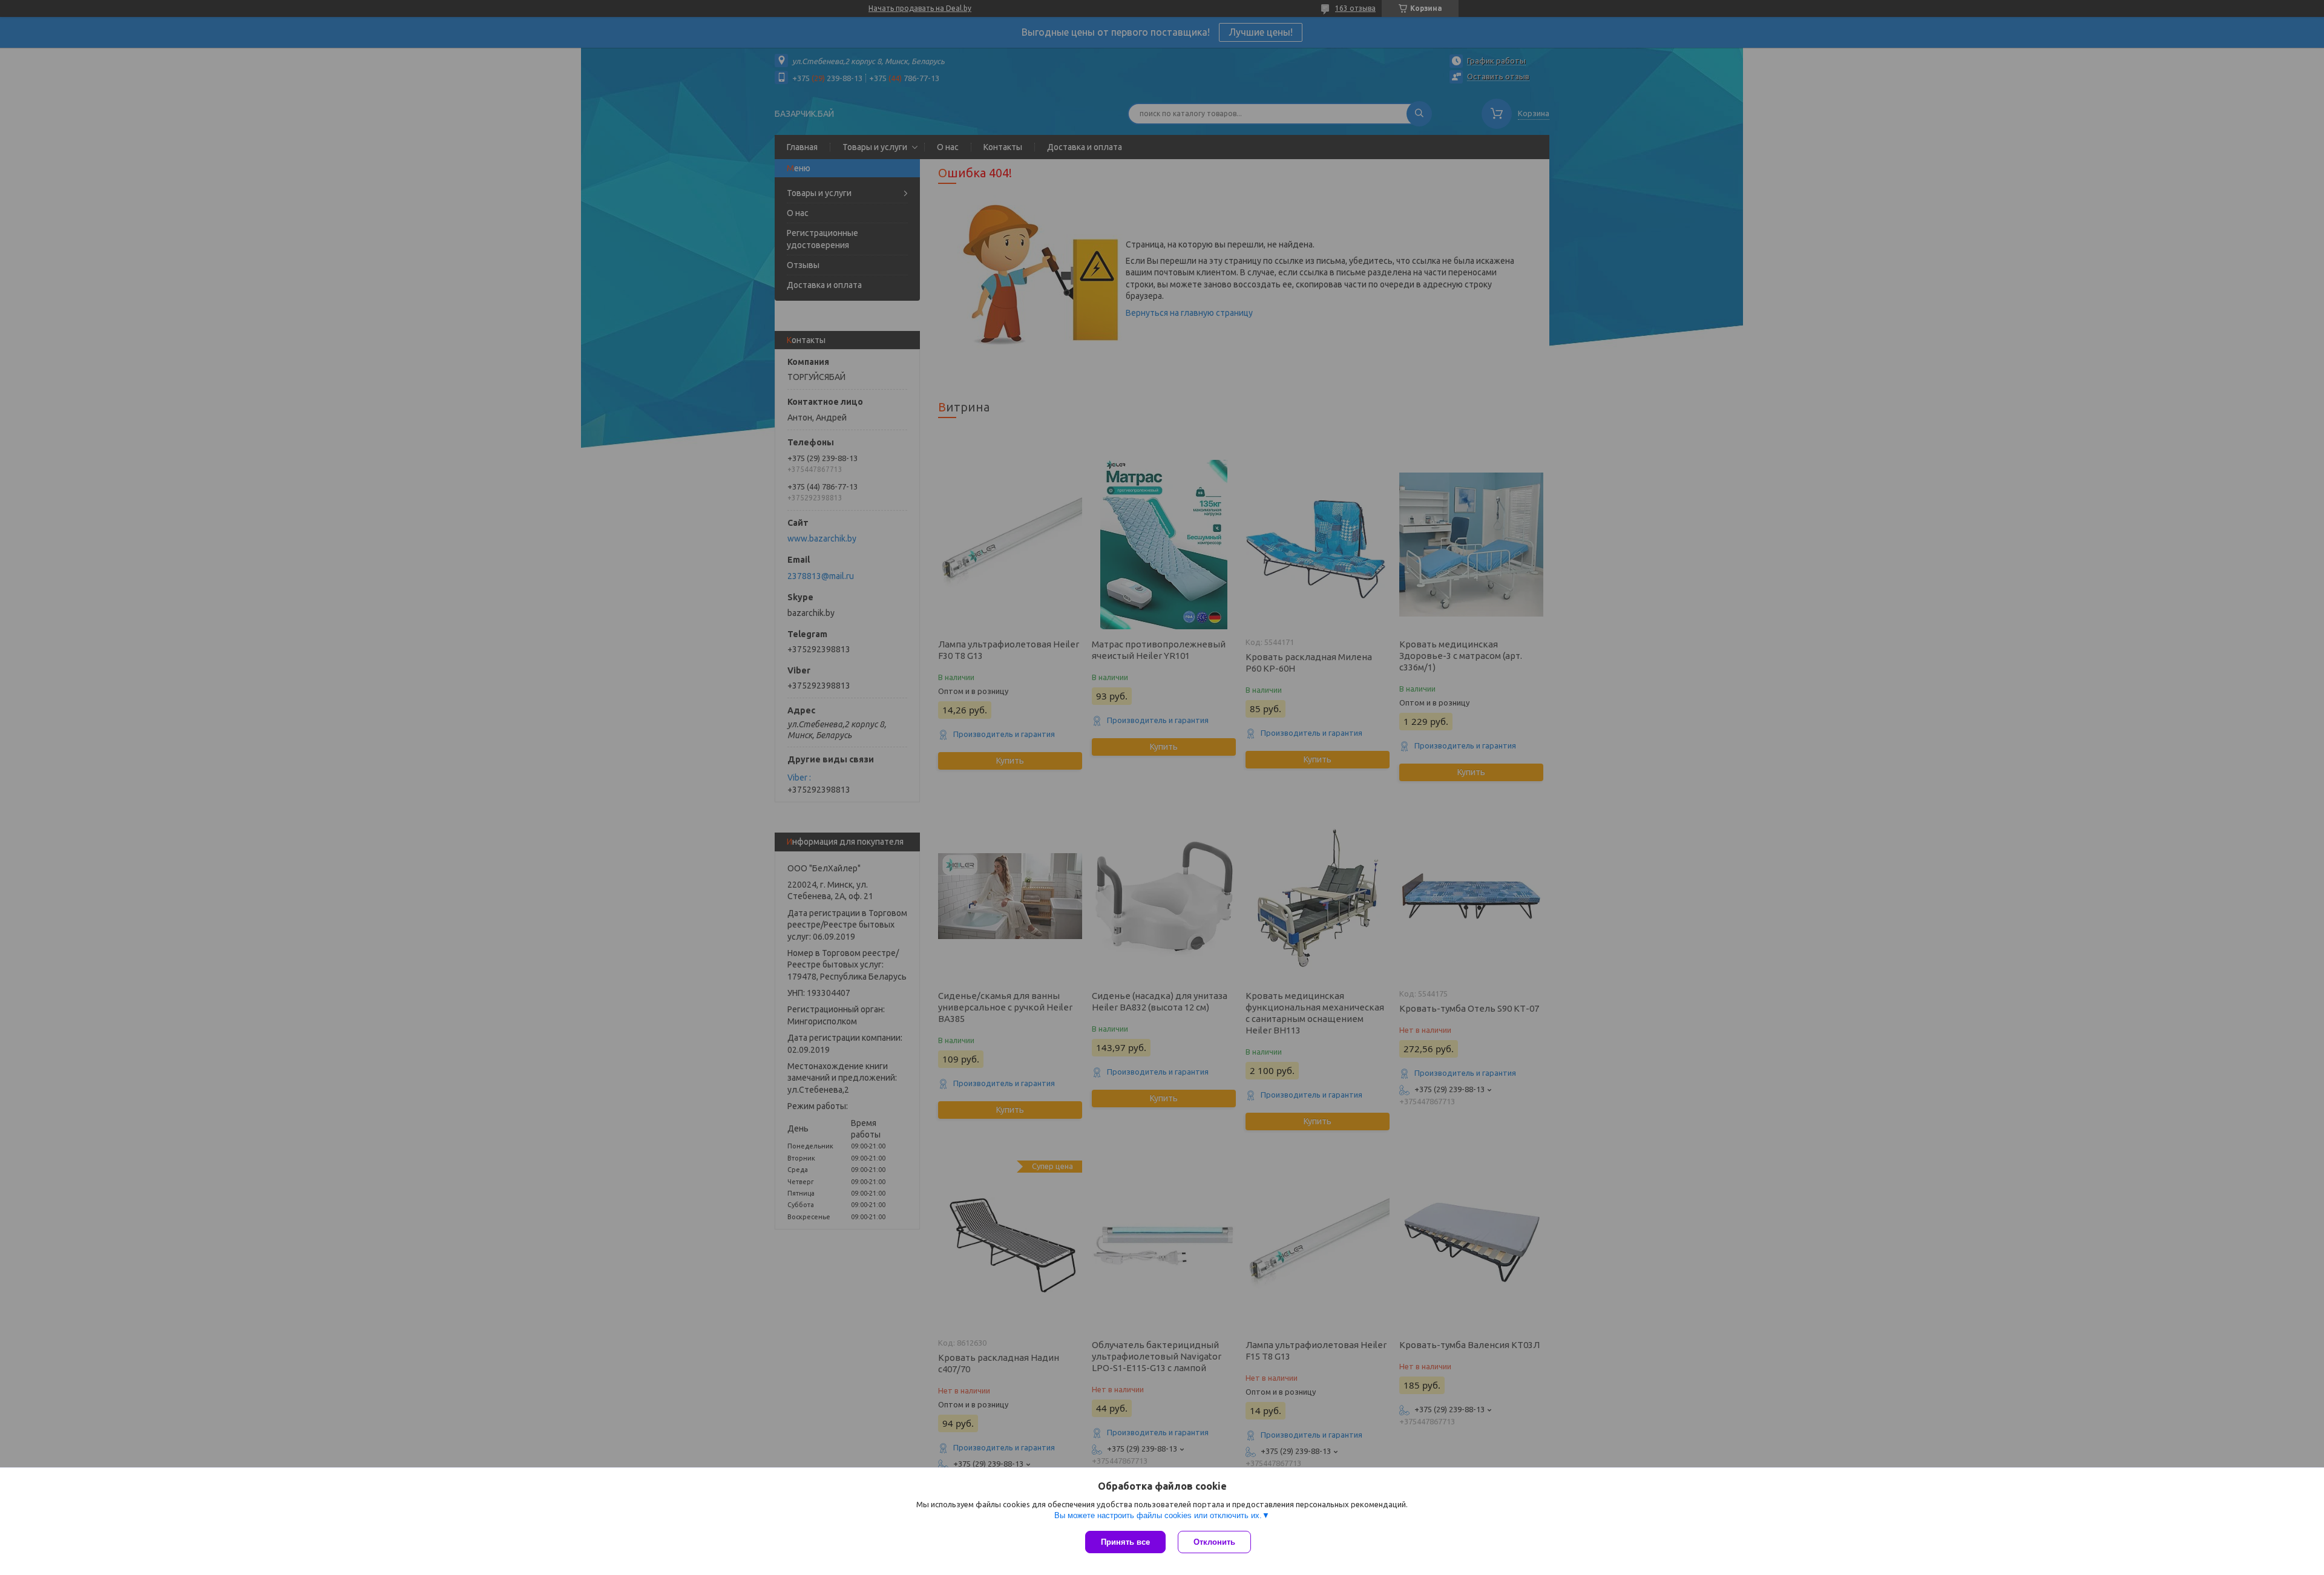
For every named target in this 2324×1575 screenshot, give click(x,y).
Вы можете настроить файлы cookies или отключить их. (1158, 1515)
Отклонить (1214, 1542)
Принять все (1125, 1542)
